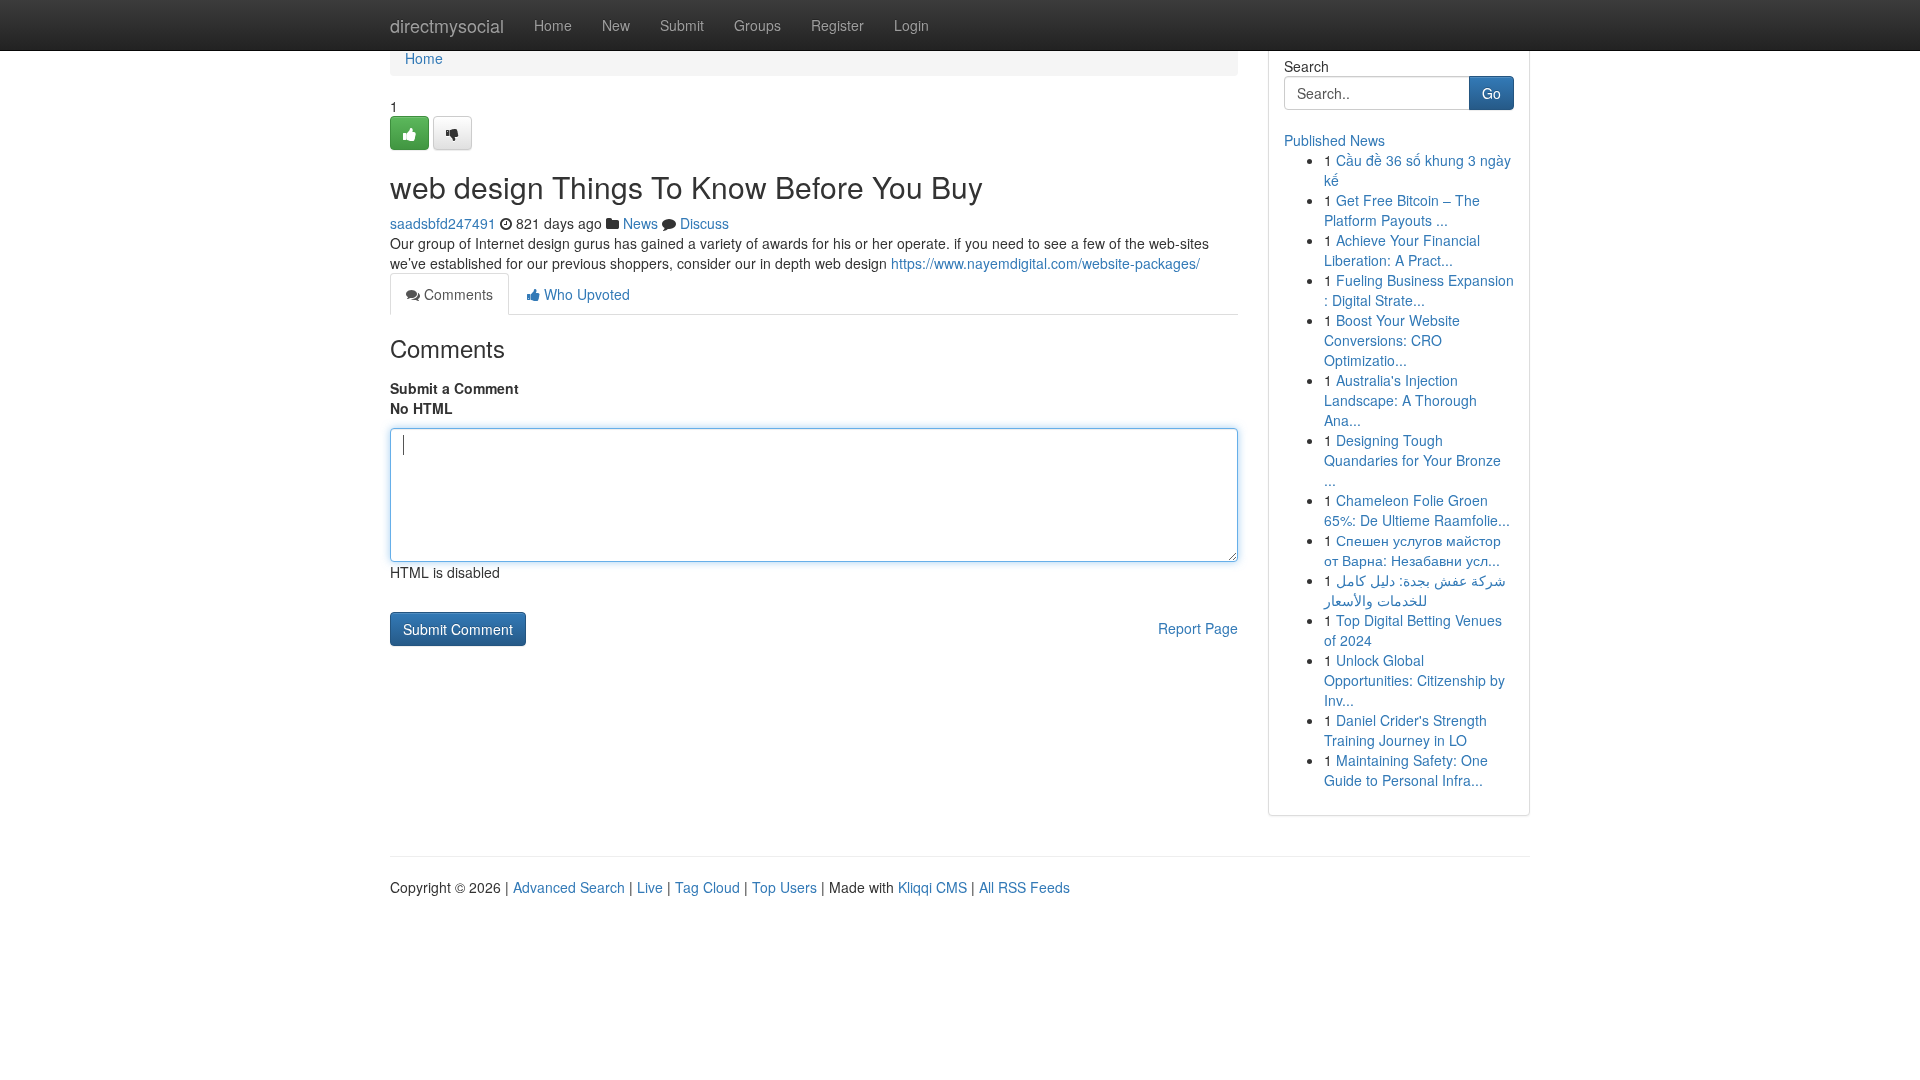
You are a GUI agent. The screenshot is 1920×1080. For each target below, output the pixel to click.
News (640, 223)
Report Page (1198, 628)
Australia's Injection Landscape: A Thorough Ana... (1400, 400)
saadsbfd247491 (443, 223)
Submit (682, 25)
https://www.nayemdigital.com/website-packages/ (1045, 263)
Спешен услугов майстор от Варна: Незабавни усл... (1412, 550)
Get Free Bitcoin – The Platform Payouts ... (1402, 210)
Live (650, 887)
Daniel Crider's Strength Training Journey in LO (1405, 730)
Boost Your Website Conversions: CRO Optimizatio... (1392, 340)
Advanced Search (569, 887)
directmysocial (447, 25)
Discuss (704, 223)
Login (911, 25)
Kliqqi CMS (932, 887)
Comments (456, 294)
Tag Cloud (707, 887)
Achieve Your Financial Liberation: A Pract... (1402, 250)
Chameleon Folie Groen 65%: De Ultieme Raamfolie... (1417, 510)
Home (553, 25)
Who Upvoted (585, 294)
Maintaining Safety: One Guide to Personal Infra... (1406, 770)
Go (1491, 93)
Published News (1334, 140)
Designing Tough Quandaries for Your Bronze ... (1412, 460)
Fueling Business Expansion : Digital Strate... (1419, 290)
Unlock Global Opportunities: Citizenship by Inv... (1414, 680)
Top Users (784, 887)
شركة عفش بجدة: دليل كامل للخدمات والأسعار (1415, 590)
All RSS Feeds (1024, 887)
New (616, 25)
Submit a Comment (454, 388)
